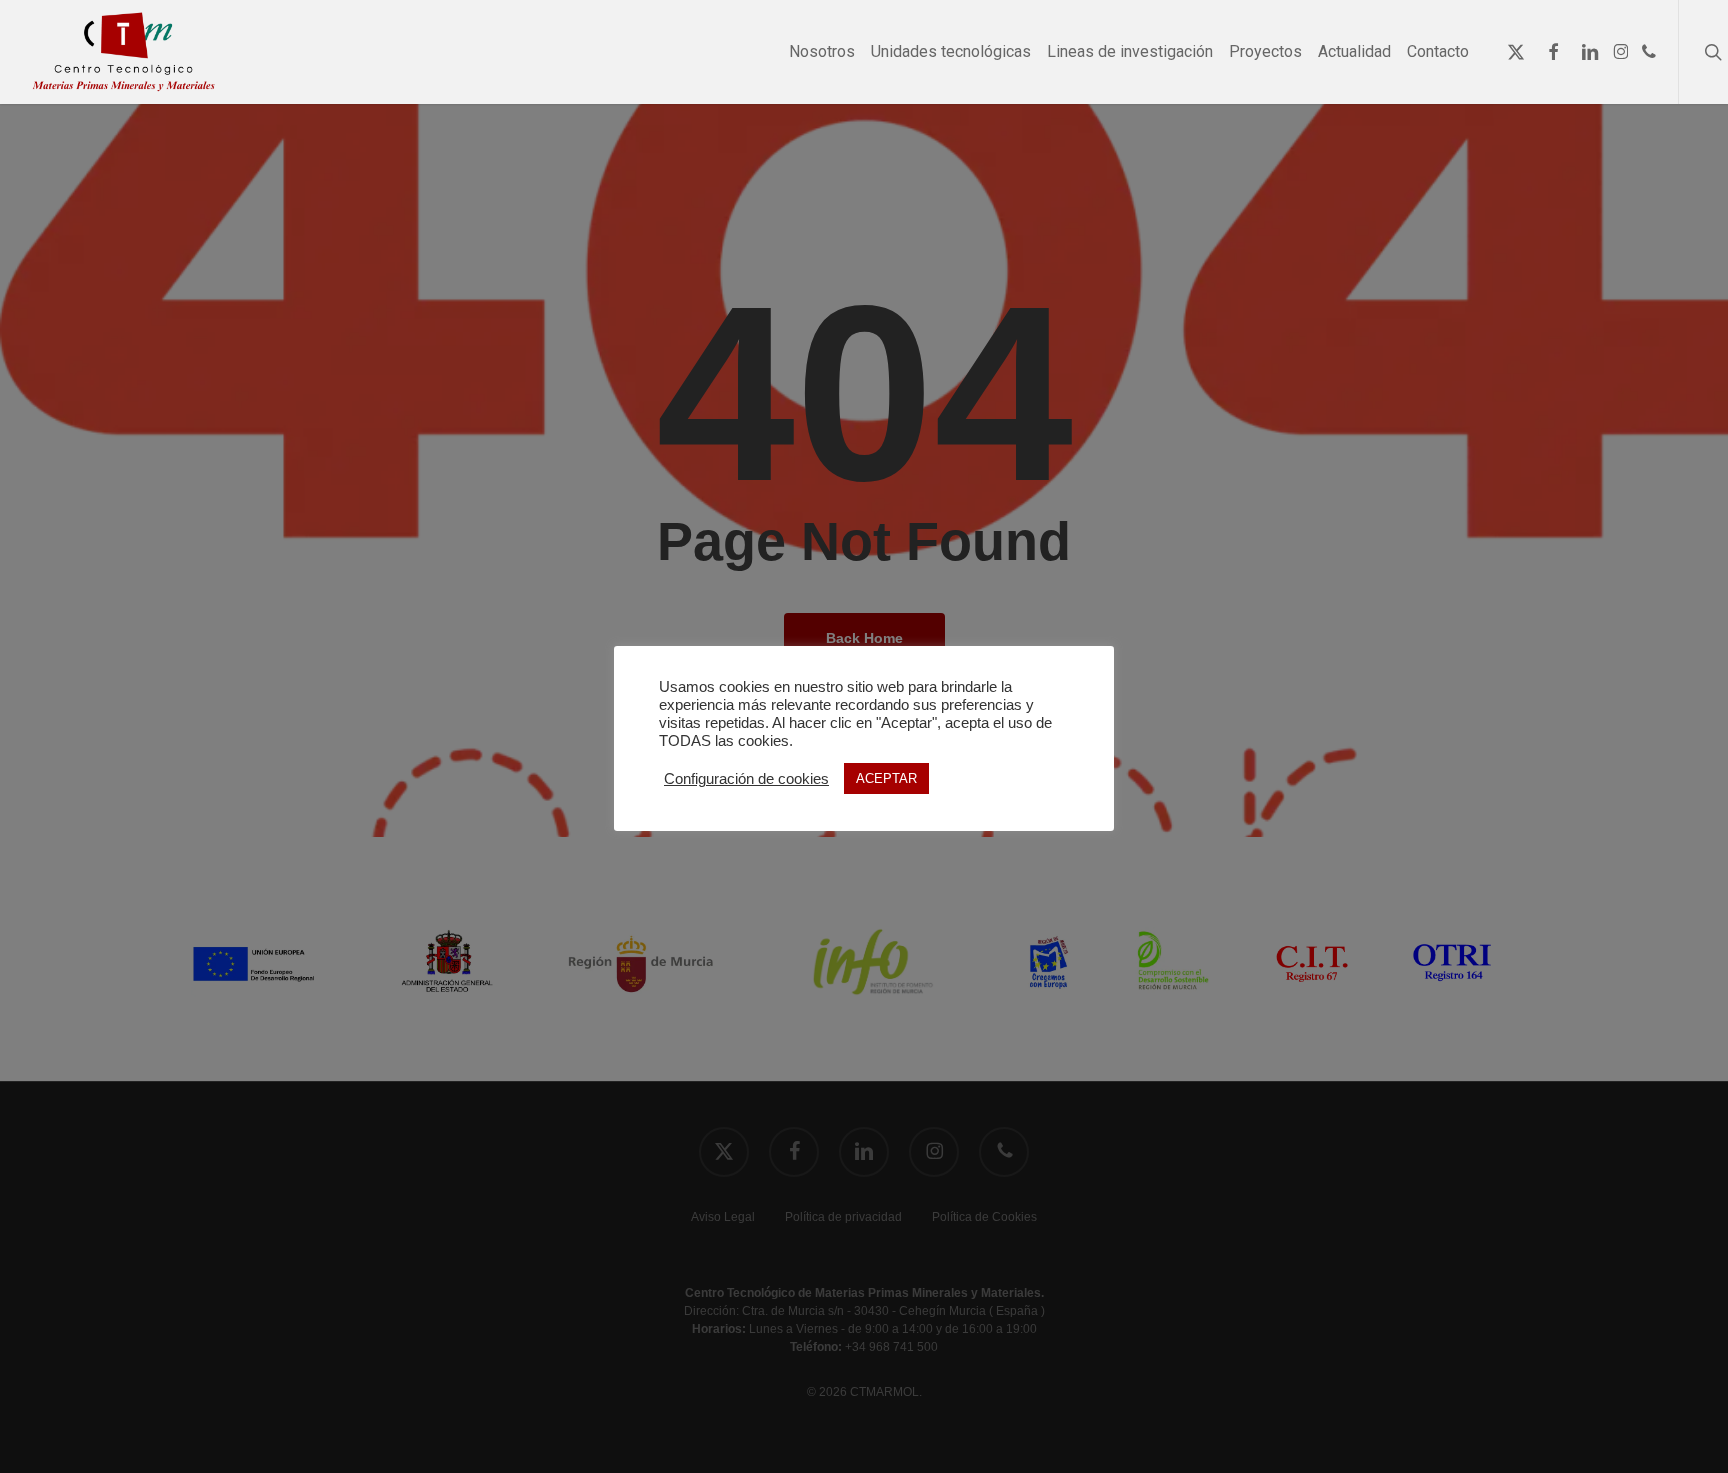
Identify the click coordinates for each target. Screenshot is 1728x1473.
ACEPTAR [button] (886, 778)
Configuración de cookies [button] (746, 779)
